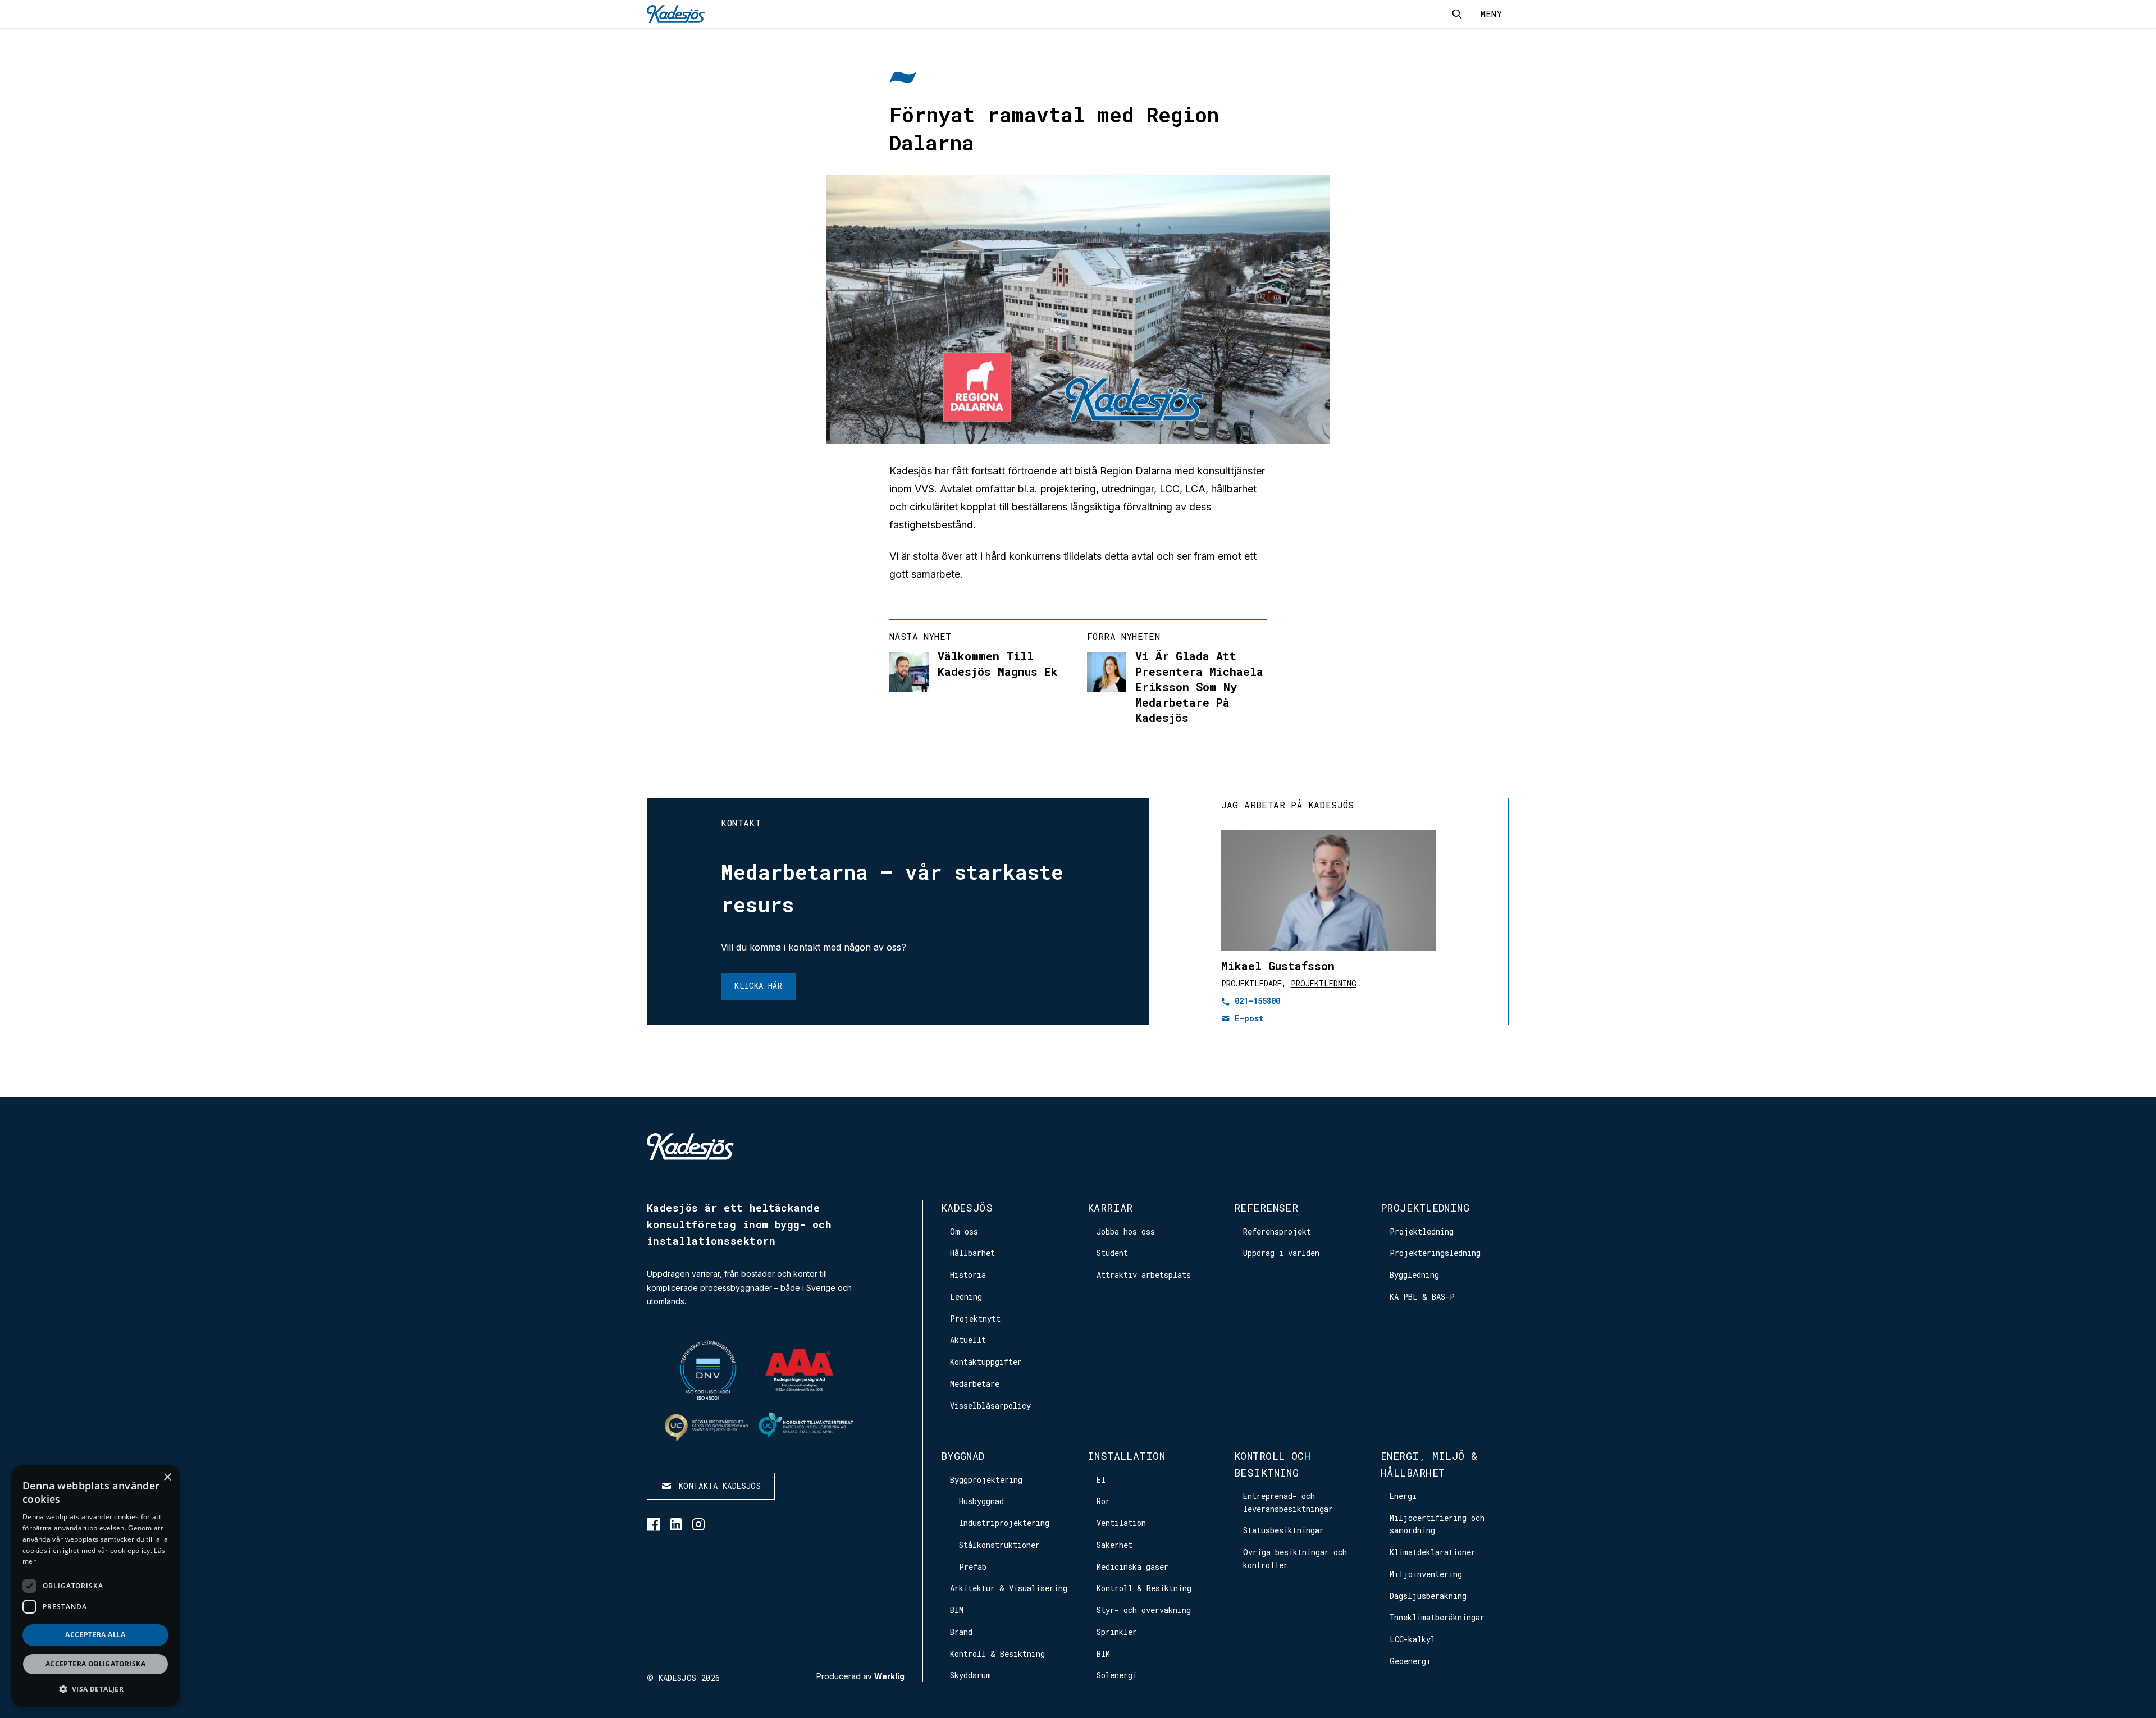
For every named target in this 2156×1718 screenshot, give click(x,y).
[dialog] (95, 1586)
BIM (957, 1610)
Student (1112, 1253)
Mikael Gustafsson (1278, 966)
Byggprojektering (986, 1480)
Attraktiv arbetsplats (1144, 1275)
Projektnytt (975, 1319)
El (1101, 1480)
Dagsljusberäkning (1428, 1596)
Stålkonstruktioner (999, 1545)
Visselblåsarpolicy (990, 1406)
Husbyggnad (981, 1501)
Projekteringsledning (1435, 1253)
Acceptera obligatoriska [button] (95, 1664)
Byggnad (963, 1456)
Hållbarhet (972, 1253)
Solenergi (1117, 1675)
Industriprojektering (1004, 1523)
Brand (961, 1632)
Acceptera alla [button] (95, 1635)
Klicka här (758, 986)
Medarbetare (975, 1384)
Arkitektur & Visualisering (1009, 1588)
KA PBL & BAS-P (1422, 1297)
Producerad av (860, 1676)
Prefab (973, 1567)
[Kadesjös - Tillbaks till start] (676, 14)
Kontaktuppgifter (986, 1362)
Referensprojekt (1277, 1232)
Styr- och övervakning (1144, 1610)
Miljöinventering (1426, 1574)
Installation (1126, 1456)
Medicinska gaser (1132, 1567)
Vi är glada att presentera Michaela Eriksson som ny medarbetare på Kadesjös (1199, 687)
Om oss (964, 1232)
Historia (968, 1275)
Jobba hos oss (1126, 1232)
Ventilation (1121, 1523)
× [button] (167, 1477)
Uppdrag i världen (1281, 1253)
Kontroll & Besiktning (997, 1654)
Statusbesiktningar (1283, 1530)
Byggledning (1414, 1275)
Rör (1103, 1501)
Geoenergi (1410, 1661)
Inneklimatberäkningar (1437, 1617)
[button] (95, 1689)
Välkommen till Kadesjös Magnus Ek (998, 664)
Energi (1403, 1496)
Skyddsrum (970, 1675)
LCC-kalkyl (1412, 1639)
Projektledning (1324, 983)
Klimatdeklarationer (1433, 1552)
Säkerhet (1114, 1545)
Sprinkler (1117, 1632)
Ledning (966, 1297)
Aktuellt (968, 1340)
